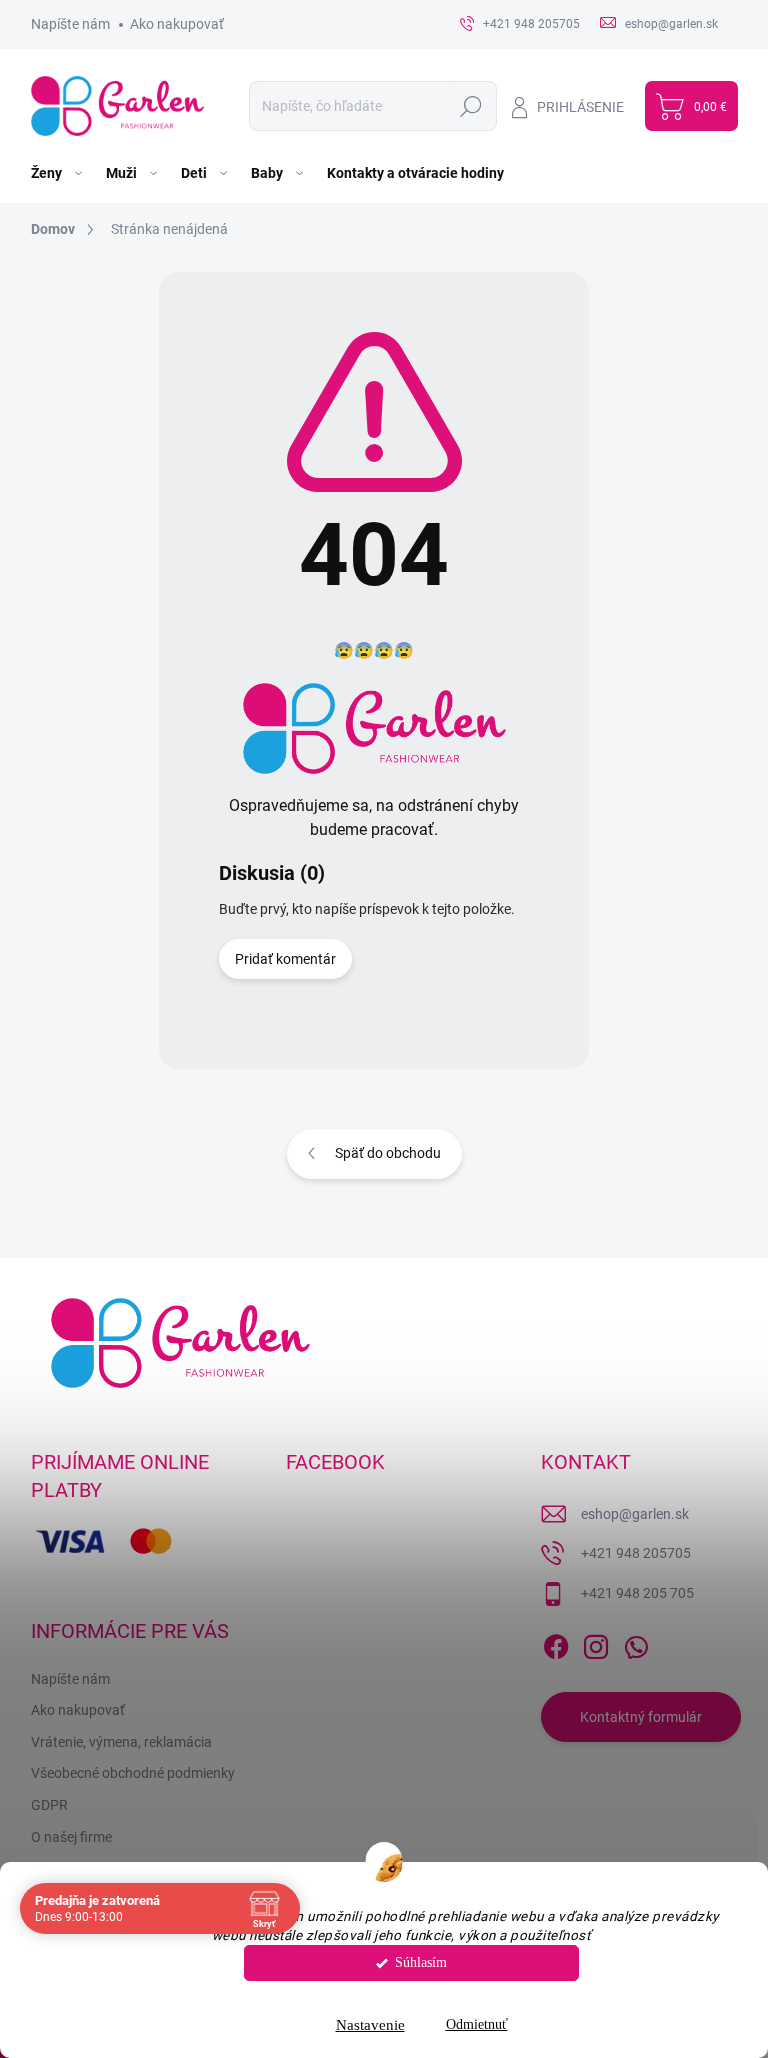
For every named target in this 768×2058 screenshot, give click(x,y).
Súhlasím (421, 1962)
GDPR (49, 1805)
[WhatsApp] (636, 1643)
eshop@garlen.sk (635, 1514)
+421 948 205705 (636, 1553)
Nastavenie (370, 2025)
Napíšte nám (70, 24)
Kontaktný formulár (641, 1717)
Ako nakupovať (177, 24)
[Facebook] (556, 1643)
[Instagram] (596, 1643)
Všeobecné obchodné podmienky (133, 1773)
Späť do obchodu (388, 1153)
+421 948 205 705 (637, 1593)
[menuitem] (58, 173)
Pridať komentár (285, 959)
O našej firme (71, 1837)
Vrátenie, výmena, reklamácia (121, 1742)
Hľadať (471, 106)
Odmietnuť (477, 2024)
